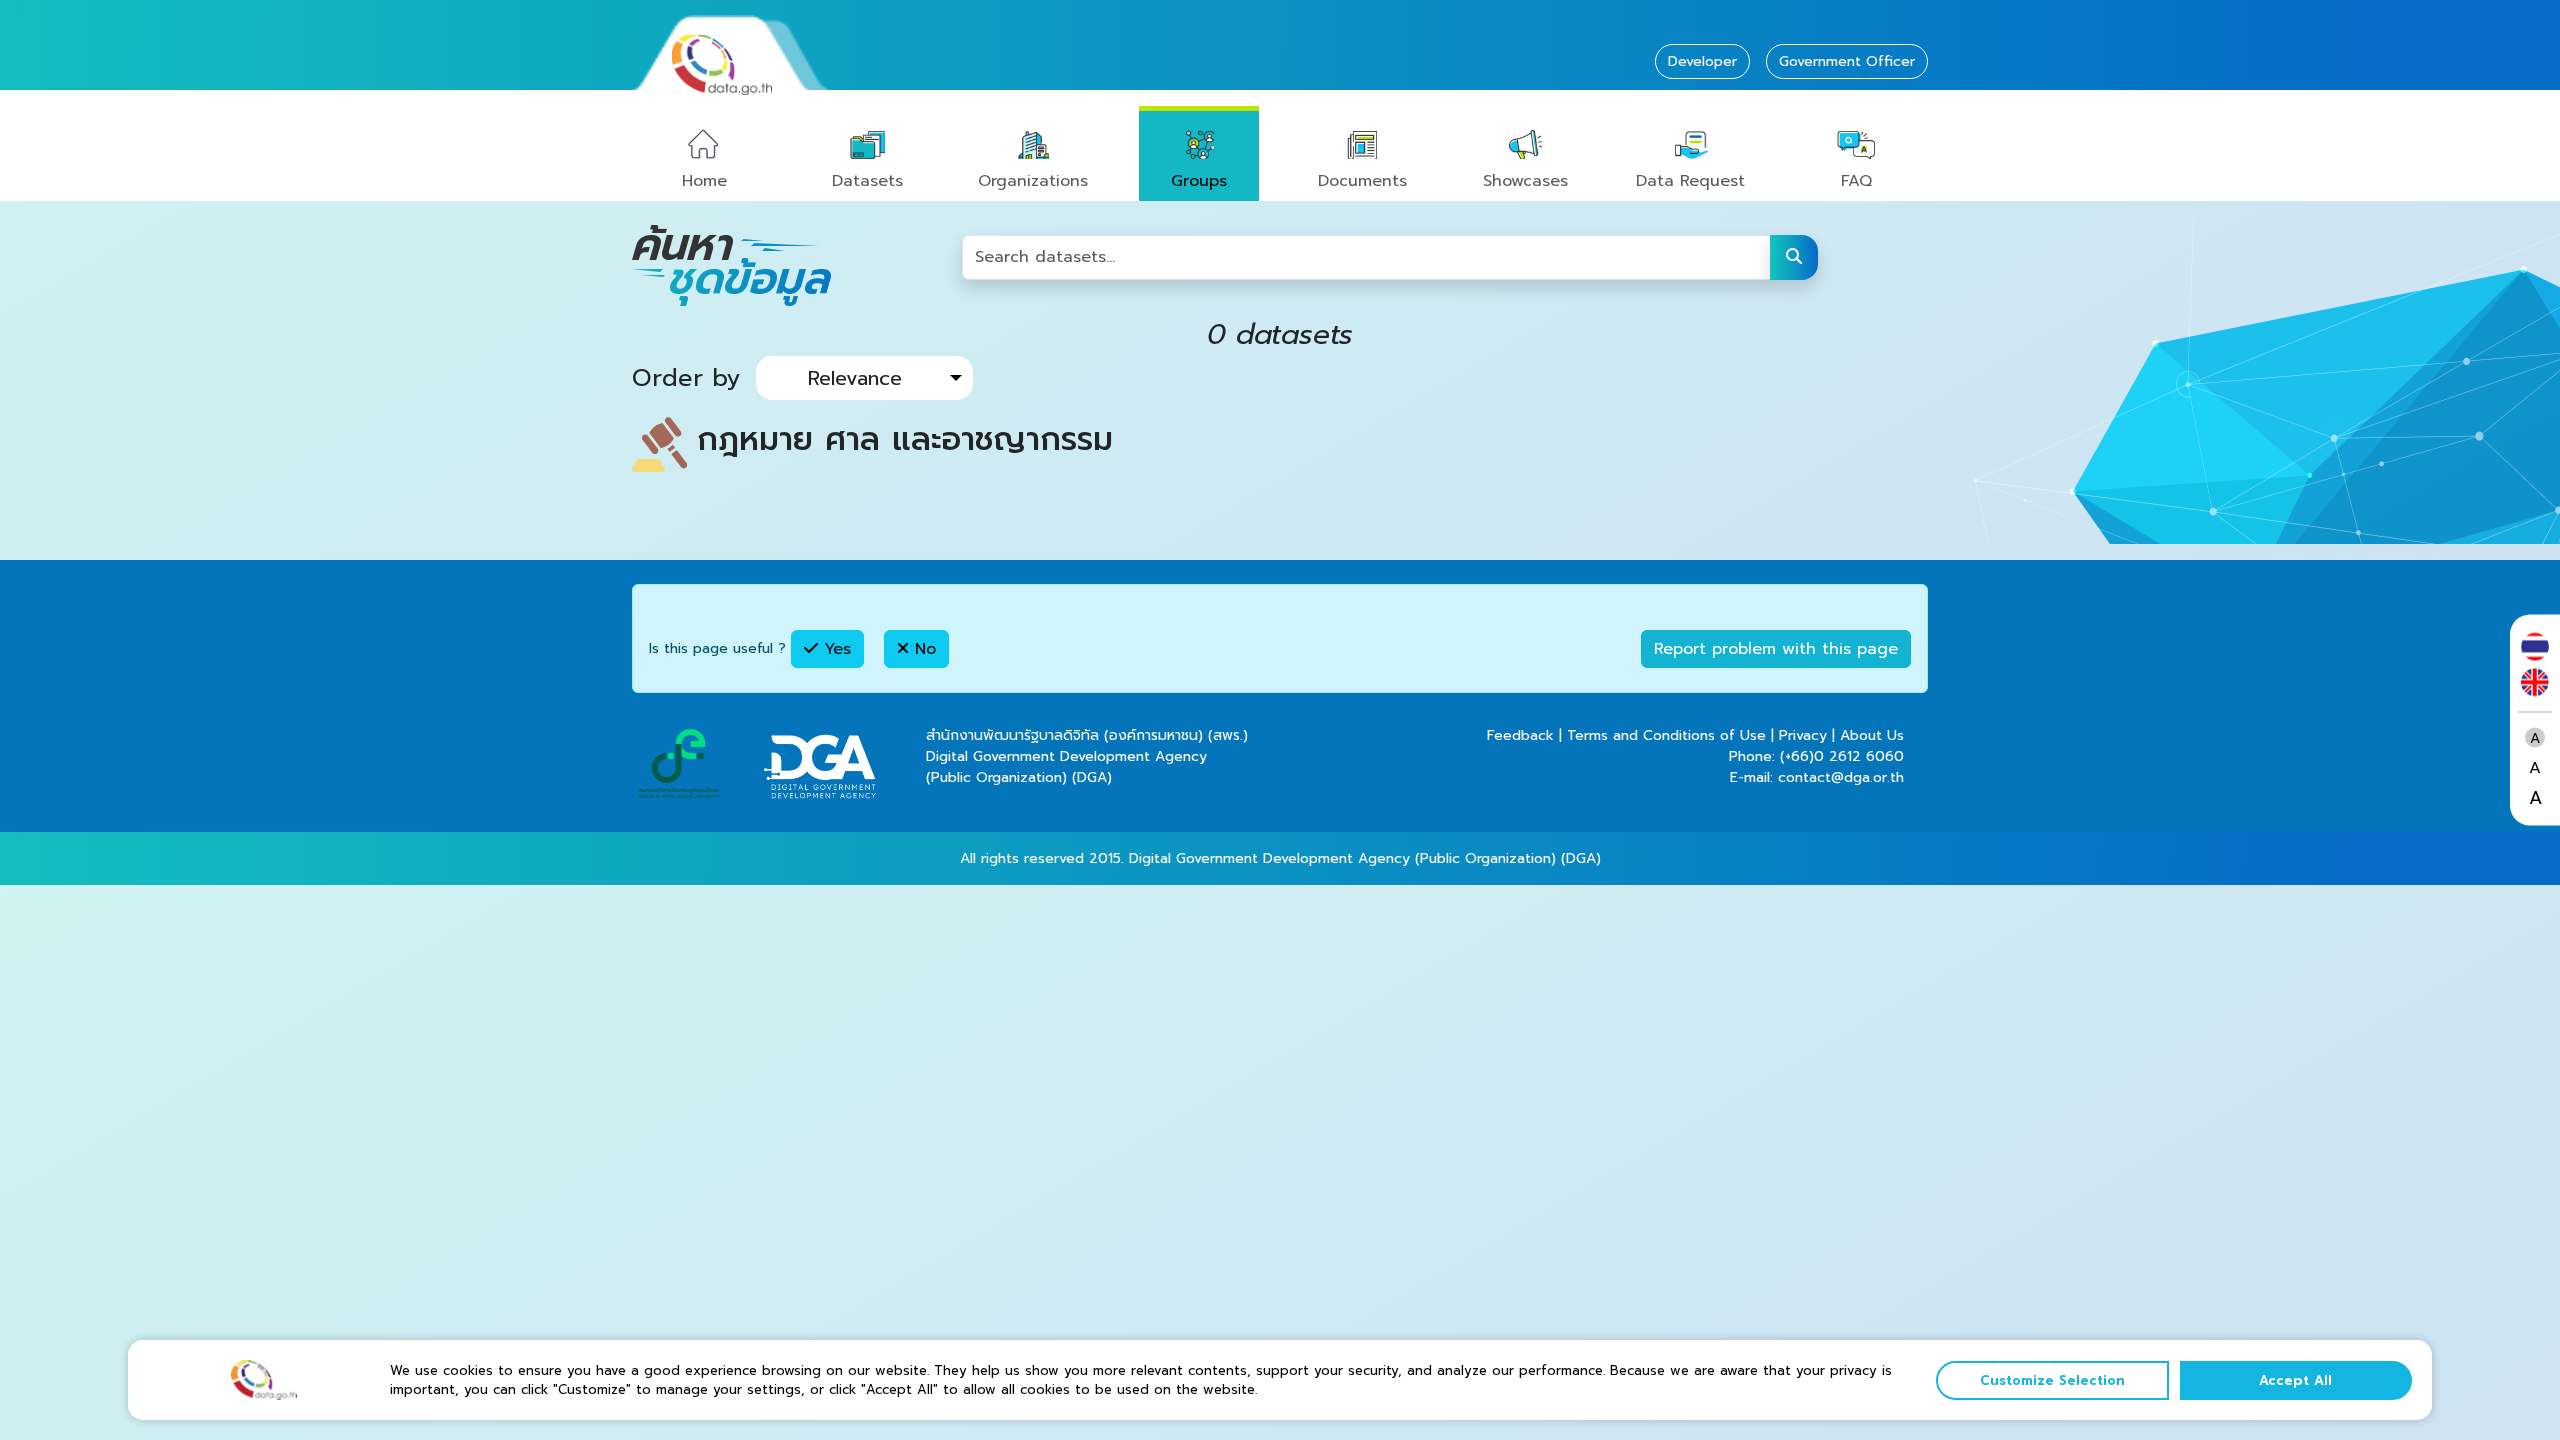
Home (704, 181)
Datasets (867, 181)
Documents (1362, 181)
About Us (1872, 735)
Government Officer (1847, 61)
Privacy (1803, 735)
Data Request (1690, 181)
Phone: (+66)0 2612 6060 (1816, 756)
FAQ (1856, 181)
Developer (1702, 61)
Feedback (1520, 735)
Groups (1199, 181)
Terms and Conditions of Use (1666, 735)
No (922, 649)
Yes (834, 649)
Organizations (1033, 181)
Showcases (1525, 181)
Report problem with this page (1776, 649)
